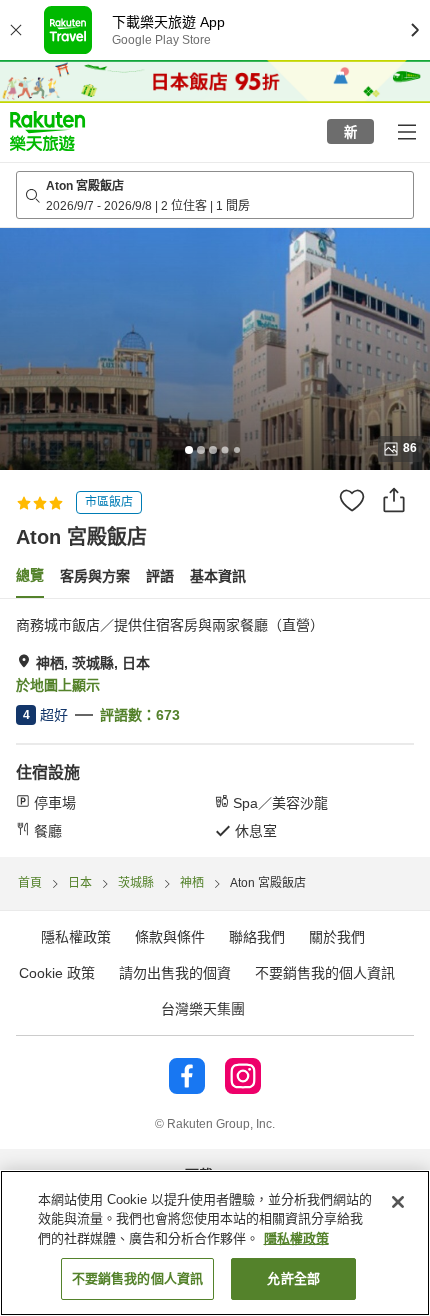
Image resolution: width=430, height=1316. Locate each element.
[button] (47, 131)
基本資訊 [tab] (218, 576)
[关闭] (398, 1202)
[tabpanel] (215, 728)
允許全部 (293, 1278)
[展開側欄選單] (406, 131)
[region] (215, 1243)
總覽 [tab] (30, 575)
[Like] (352, 500)
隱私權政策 (296, 1238)
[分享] (394, 500)
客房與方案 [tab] (95, 576)
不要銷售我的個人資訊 (325, 973)
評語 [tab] (160, 576)
